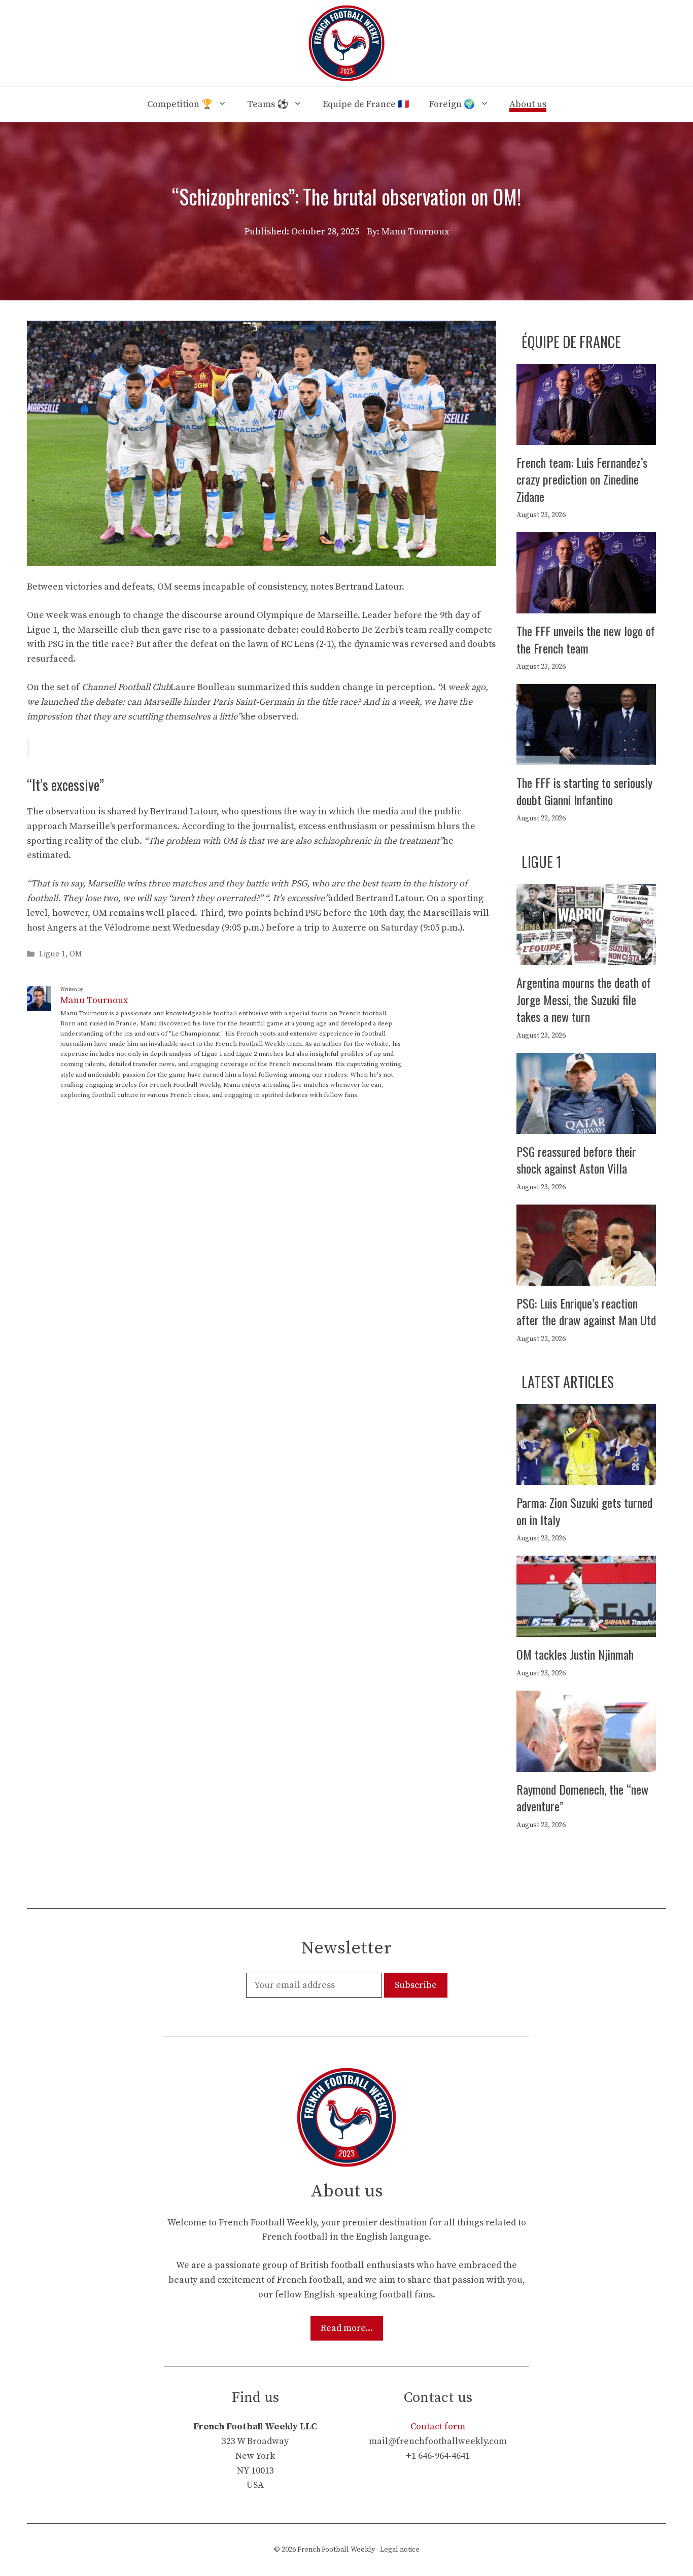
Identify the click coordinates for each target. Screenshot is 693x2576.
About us (528, 104)
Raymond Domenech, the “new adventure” (582, 1798)
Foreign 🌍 (452, 104)
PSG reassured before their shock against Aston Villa (576, 1160)
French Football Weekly (336, 2550)
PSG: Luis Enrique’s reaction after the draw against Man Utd (586, 1312)
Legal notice (400, 2550)
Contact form (438, 2427)
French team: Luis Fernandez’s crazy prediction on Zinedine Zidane (582, 479)
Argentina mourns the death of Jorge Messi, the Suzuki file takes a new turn (584, 999)
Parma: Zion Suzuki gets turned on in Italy (584, 1511)
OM (76, 955)
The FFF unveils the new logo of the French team (586, 639)
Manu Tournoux (94, 1000)
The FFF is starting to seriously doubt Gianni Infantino (584, 791)
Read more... (347, 2328)
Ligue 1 (52, 955)
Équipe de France (571, 342)
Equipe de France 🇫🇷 (366, 104)
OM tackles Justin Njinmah (575, 1654)
